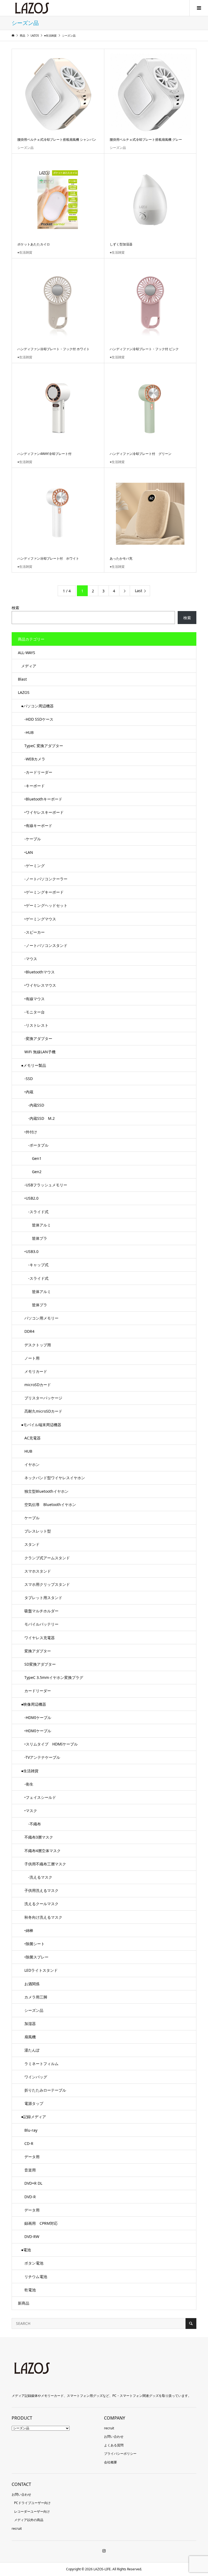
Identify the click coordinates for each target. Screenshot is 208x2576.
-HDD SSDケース (39, 719)
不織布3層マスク (39, 1837)
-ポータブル (36, 1145)
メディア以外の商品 (29, 2520)
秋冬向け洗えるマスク (43, 1917)
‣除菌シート (35, 1944)
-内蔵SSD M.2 (40, 1118)
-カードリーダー (38, 772)
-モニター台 (35, 1012)
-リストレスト (36, 1025)
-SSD (29, 1079)
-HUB (29, 732)
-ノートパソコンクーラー (46, 879)
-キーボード (35, 786)
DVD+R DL (33, 2183)
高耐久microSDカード (43, 1411)
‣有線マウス (35, 999)
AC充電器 (32, 1438)
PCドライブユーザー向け (32, 2503)
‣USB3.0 (31, 1251)
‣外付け (31, 1132)
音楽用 (30, 2170)
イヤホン (32, 1464)
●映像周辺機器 (34, 1704)
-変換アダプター (38, 1038)
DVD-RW (32, 2237)
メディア (29, 666)
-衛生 (29, 1784)
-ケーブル (33, 839)
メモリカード (36, 1371)
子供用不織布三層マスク (45, 1864)
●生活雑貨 (30, 1771)
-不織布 (33, 1824)
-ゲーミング (35, 866)
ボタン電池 (34, 2263)
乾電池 (30, 2290)
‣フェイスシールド (40, 1797)
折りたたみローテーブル (45, 2090)
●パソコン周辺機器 (37, 706)
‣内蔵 (29, 1092)
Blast (22, 679)
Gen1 (33, 1158)
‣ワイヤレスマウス (40, 985)
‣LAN (29, 852)
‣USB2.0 (31, 1198)
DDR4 (29, 1331)
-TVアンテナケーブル (42, 1757)
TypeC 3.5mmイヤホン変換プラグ (54, 1677)
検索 (15, 608)
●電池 (26, 2250)
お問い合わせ (114, 2436)
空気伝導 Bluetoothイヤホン (50, 1504)
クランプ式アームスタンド (47, 1558)
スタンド (32, 1544)
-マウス (31, 959)
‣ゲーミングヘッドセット (46, 905)
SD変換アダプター (40, 1664)
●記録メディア (34, 2117)
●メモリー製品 (34, 1065)
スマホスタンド (38, 1571)
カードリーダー (38, 1691)
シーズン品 (34, 2010)
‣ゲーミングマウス (40, 919)
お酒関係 (32, 1984)
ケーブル (32, 1518)
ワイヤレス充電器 (40, 1638)
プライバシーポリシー (120, 2454)
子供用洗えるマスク (41, 1890)
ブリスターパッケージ (43, 1398)
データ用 (32, 2157)
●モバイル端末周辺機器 (41, 1425)
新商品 (24, 2303)
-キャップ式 (36, 1265)
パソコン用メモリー (41, 1318)
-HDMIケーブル (38, 1717)
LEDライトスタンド (41, 1970)
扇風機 (30, 2037)
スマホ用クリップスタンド (47, 1584)
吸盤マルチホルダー (41, 1611)
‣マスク (31, 1811)
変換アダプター (38, 1651)
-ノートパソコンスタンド (46, 945)
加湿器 (30, 2024)
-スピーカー (35, 932)
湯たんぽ (32, 2050)
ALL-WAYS (27, 653)
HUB (28, 1451)
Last (139, 591)
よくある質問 (114, 2445)
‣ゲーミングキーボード (44, 892)
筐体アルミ (38, 1225)
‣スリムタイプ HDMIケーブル (51, 1744)
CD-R (29, 2143)
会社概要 (110, 2462)
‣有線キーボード (38, 826)
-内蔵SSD (34, 1105)
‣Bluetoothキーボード (43, 799)
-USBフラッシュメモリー (46, 1185)
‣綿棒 (29, 1930)
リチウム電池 (36, 2277)
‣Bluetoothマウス (40, 972)
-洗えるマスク (38, 1877)
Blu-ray (31, 2130)
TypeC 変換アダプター (44, 746)
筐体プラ (36, 1238)
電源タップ (34, 2103)
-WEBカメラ (35, 759)
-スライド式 (36, 1212)
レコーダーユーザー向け (32, 2511)
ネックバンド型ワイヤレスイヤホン (55, 1478)
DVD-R (30, 2197)
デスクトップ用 (38, 1345)
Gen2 (33, 1172)
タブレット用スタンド (43, 1598)
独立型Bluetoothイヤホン (46, 1491)
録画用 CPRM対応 (41, 2223)
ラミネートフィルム (41, 2064)
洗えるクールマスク (41, 1904)
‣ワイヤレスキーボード (44, 812)
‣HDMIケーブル (38, 1731)
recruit (109, 2428)
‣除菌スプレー (36, 1957)
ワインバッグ (36, 2077)
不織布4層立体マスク (43, 1851)
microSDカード (38, 1385)
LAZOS (24, 692)
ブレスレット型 (38, 1531)
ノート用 (32, 1358)
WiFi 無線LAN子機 (40, 1052)
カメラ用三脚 (36, 1997)
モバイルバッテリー (41, 1624)
